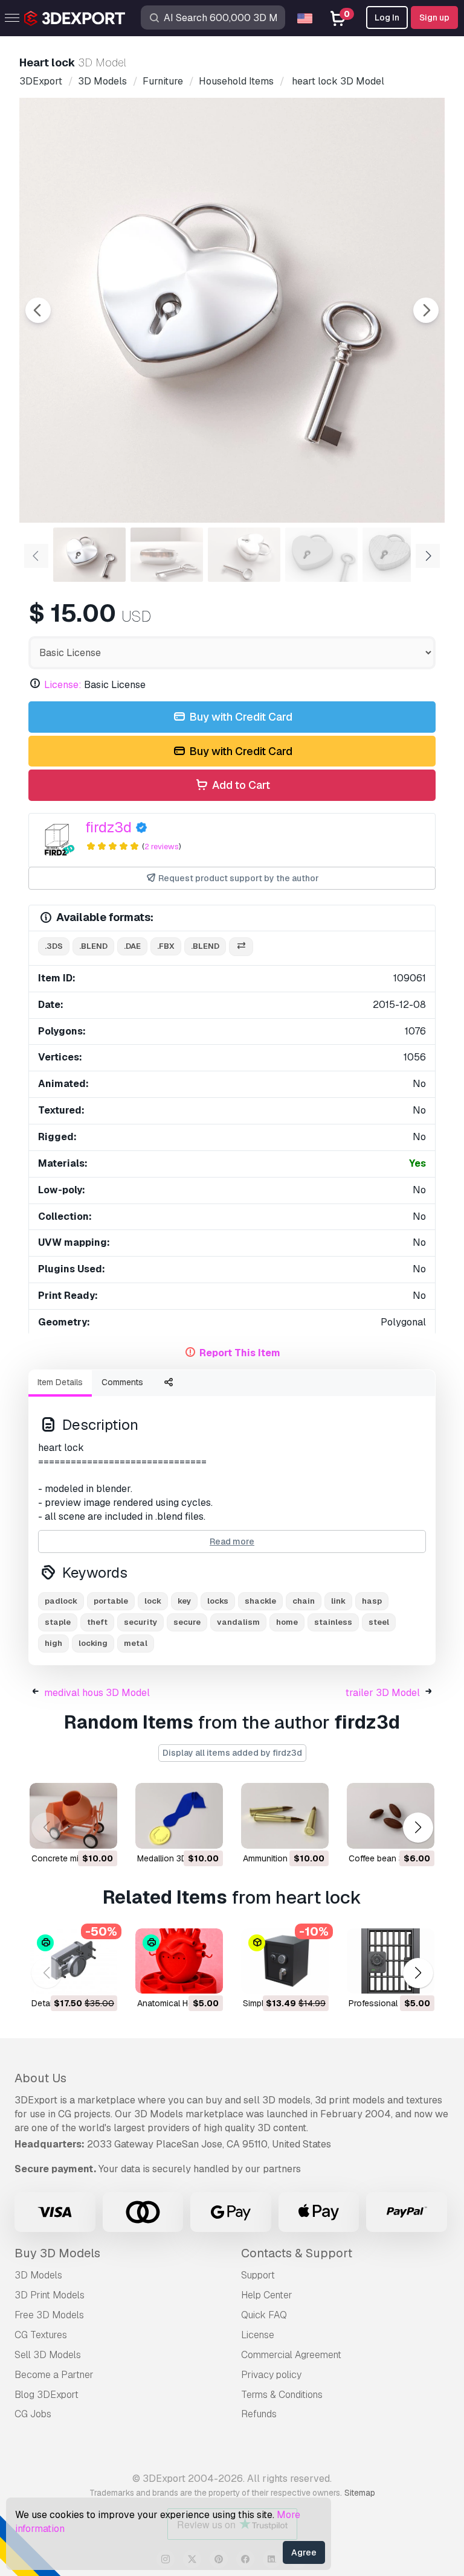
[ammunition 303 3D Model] (285, 1816)
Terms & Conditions (282, 2395)
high (53, 1643)
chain (304, 1601)
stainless (333, 1622)
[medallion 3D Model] (179, 1816)
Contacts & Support (297, 2253)
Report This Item (240, 1353)
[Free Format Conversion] (241, 947)
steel (379, 1622)
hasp (372, 1601)
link (338, 1601)
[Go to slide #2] (167, 555)
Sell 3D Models (48, 2355)
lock (153, 1601)
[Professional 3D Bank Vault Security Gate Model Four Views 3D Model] (391, 1961)
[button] (418, 1828)
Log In (387, 18)
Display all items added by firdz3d (232, 1753)
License (258, 2335)
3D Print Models (50, 2295)
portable (111, 1601)
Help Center (267, 2295)
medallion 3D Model (175, 1858)
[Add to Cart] (75, 1832)
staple (58, 1622)
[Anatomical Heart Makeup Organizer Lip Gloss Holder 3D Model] (179, 1961)
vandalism (238, 1622)
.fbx (166, 946)
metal (136, 1643)
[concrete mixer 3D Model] (73, 1816)
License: (63, 685)
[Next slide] (426, 310)
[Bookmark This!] (100, 1832)
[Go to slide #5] (399, 555)
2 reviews (162, 846)
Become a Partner (54, 2375)
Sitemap (360, 2493)
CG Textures (41, 2335)
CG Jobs (33, 2414)
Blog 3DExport (47, 2395)
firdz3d (108, 827)
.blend (93, 946)
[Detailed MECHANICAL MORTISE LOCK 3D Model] (73, 1961)
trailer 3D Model (383, 1693)
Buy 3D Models (57, 2253)
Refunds (259, 2414)
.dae (132, 946)
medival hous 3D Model (97, 1693)
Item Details (60, 1382)
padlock (61, 1601)
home (287, 1622)
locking (93, 1643)
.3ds (54, 946)
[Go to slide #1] (89, 555)
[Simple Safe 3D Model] (285, 1961)
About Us (40, 2078)
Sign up (434, 18)
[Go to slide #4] (321, 555)
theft (97, 1622)
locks (218, 1601)
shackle (260, 1601)
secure (187, 1622)
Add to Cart (240, 785)
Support (258, 2275)
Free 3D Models (49, 2315)
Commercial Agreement (291, 2355)
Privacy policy (271, 2375)
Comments (122, 1382)
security (140, 1622)
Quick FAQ (264, 2315)
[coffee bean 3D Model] (391, 1816)
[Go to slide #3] (244, 555)
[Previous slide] (38, 310)
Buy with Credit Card (240, 717)
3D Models (38, 2275)
